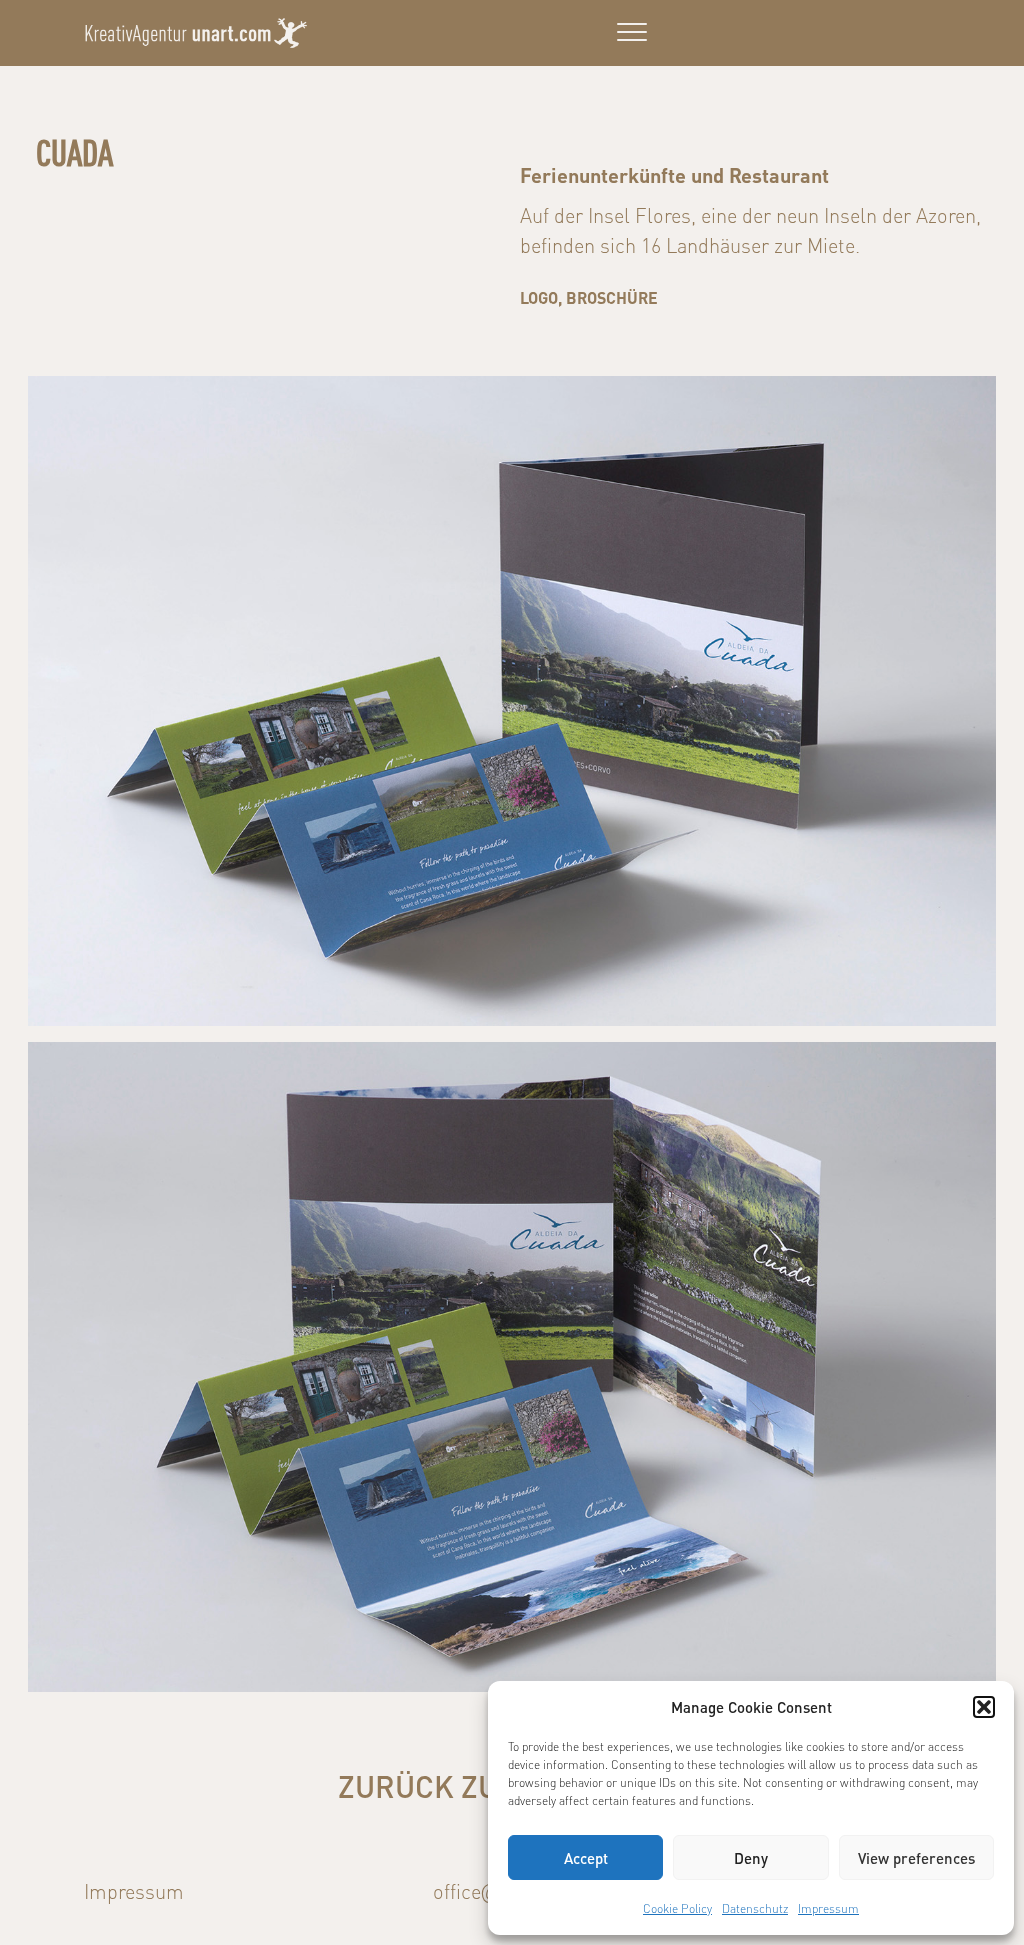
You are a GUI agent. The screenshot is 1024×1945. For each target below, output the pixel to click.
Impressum (828, 1908)
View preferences (916, 1858)
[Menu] (632, 33)
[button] (984, 1707)
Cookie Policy (677, 1908)
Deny (751, 1858)
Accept (586, 1858)
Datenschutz (755, 1908)
